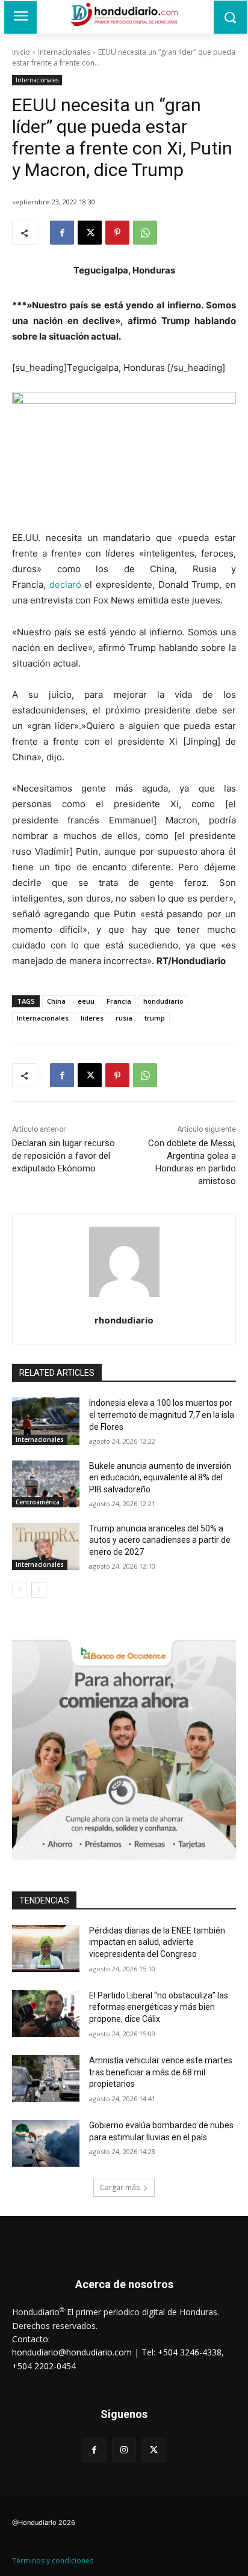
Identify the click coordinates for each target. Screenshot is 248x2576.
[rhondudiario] (124, 1262)
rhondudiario (124, 1320)
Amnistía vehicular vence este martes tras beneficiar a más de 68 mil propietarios (161, 2072)
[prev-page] (20, 1590)
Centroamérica (38, 1502)
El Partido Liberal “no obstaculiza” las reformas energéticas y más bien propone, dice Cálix (159, 2007)
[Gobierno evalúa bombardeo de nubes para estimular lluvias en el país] (46, 2143)
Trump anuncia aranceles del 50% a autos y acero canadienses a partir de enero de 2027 (160, 1540)
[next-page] (39, 1590)
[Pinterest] (117, 233)
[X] (90, 233)
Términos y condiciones (53, 2561)
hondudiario (163, 1001)
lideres (92, 1018)
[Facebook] (62, 233)
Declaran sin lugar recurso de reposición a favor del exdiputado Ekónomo (64, 1156)
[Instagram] (124, 2450)
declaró (65, 584)
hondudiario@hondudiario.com (72, 2352)
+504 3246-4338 (190, 2352)
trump (155, 1018)
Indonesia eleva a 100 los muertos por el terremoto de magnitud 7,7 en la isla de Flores (162, 1415)
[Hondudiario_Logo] (124, 14)
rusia (124, 1018)
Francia (119, 1001)
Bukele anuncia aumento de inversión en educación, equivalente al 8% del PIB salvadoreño (160, 1478)
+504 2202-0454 (44, 2366)
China (56, 1001)
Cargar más (120, 2187)
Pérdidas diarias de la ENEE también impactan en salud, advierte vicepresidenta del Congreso (157, 1942)
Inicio (21, 52)
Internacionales (64, 52)
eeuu (86, 1001)
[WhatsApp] (145, 233)
